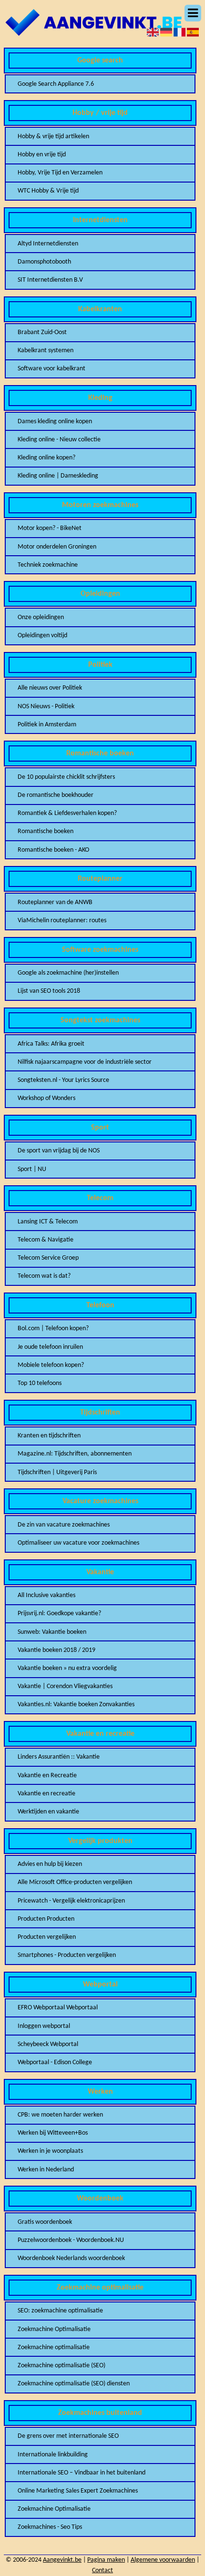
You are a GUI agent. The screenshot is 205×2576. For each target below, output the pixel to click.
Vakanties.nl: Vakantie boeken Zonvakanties (76, 1705)
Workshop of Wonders (46, 1098)
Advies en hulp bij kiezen (50, 1864)
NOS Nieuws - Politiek (46, 707)
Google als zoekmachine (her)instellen (68, 973)
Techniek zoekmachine (48, 565)
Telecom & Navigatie (46, 1240)
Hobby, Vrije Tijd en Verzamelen (60, 173)
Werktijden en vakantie (48, 1812)
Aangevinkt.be (62, 2560)
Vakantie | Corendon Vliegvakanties (65, 1686)
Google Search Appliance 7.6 (56, 84)
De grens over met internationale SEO (68, 2436)
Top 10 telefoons (40, 1383)
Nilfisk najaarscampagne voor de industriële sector (85, 1062)
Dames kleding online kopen (55, 422)
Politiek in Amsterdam (47, 725)
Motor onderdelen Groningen (57, 547)
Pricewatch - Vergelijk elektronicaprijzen (71, 1901)
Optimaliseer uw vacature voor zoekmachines (78, 1543)
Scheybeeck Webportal (48, 2044)
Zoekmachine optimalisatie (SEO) (61, 2366)
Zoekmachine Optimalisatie (54, 2329)
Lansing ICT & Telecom (48, 1222)
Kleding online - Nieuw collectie (59, 440)
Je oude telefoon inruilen (50, 1347)
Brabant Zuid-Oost (42, 332)
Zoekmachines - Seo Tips (50, 2527)
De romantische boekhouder (56, 795)
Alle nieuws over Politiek (50, 688)
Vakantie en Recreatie (47, 1776)
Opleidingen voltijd (42, 636)
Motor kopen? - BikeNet (50, 528)
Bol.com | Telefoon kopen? (53, 1329)
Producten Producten (46, 1919)
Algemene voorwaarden (163, 2560)
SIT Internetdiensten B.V (50, 280)
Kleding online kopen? (46, 458)
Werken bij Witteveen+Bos (53, 2133)
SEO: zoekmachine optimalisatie (60, 2311)
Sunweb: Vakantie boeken (52, 1632)
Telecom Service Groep (48, 1258)
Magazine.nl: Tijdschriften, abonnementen (75, 1454)
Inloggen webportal (44, 2026)
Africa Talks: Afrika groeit (51, 1044)
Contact (102, 2571)
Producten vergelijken (47, 1937)
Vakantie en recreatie (46, 1794)
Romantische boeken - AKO (53, 850)
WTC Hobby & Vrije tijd (48, 191)
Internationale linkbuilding (53, 2455)
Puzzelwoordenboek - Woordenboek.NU (71, 2240)
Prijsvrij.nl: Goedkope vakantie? (59, 1614)
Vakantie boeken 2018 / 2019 (56, 1650)
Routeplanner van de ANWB (55, 902)
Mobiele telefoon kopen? (51, 1365)
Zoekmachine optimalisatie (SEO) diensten (74, 2384)
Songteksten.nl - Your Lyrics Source (63, 1080)
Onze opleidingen (41, 617)
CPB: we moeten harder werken (60, 2115)
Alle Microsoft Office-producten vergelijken (75, 1882)
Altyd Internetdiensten (48, 244)
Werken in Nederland (46, 2170)
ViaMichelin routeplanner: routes (62, 921)
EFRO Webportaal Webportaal (58, 2008)
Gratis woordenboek (45, 2222)
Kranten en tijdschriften (49, 1436)
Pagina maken (106, 2560)
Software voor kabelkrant (51, 369)
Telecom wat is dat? (44, 1276)
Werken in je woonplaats (50, 2151)
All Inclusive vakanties (46, 1595)
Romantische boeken (46, 831)
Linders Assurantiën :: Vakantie (59, 1757)
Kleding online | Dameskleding (58, 476)
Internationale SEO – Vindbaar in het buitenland (82, 2473)
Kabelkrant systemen (46, 351)
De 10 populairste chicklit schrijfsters (66, 777)
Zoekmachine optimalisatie (54, 2347)
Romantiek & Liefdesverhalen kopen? (67, 813)
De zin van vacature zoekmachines (64, 1525)
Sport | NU (32, 1169)
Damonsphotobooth (44, 262)
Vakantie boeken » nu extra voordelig (67, 1668)
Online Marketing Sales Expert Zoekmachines (78, 2491)
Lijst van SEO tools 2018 (49, 991)
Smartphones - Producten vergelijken (67, 1955)
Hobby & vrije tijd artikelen (53, 137)
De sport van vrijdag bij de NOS (59, 1151)
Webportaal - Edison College (55, 2062)
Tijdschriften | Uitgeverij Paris (57, 1472)
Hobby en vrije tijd (42, 155)
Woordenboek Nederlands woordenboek (71, 2258)
